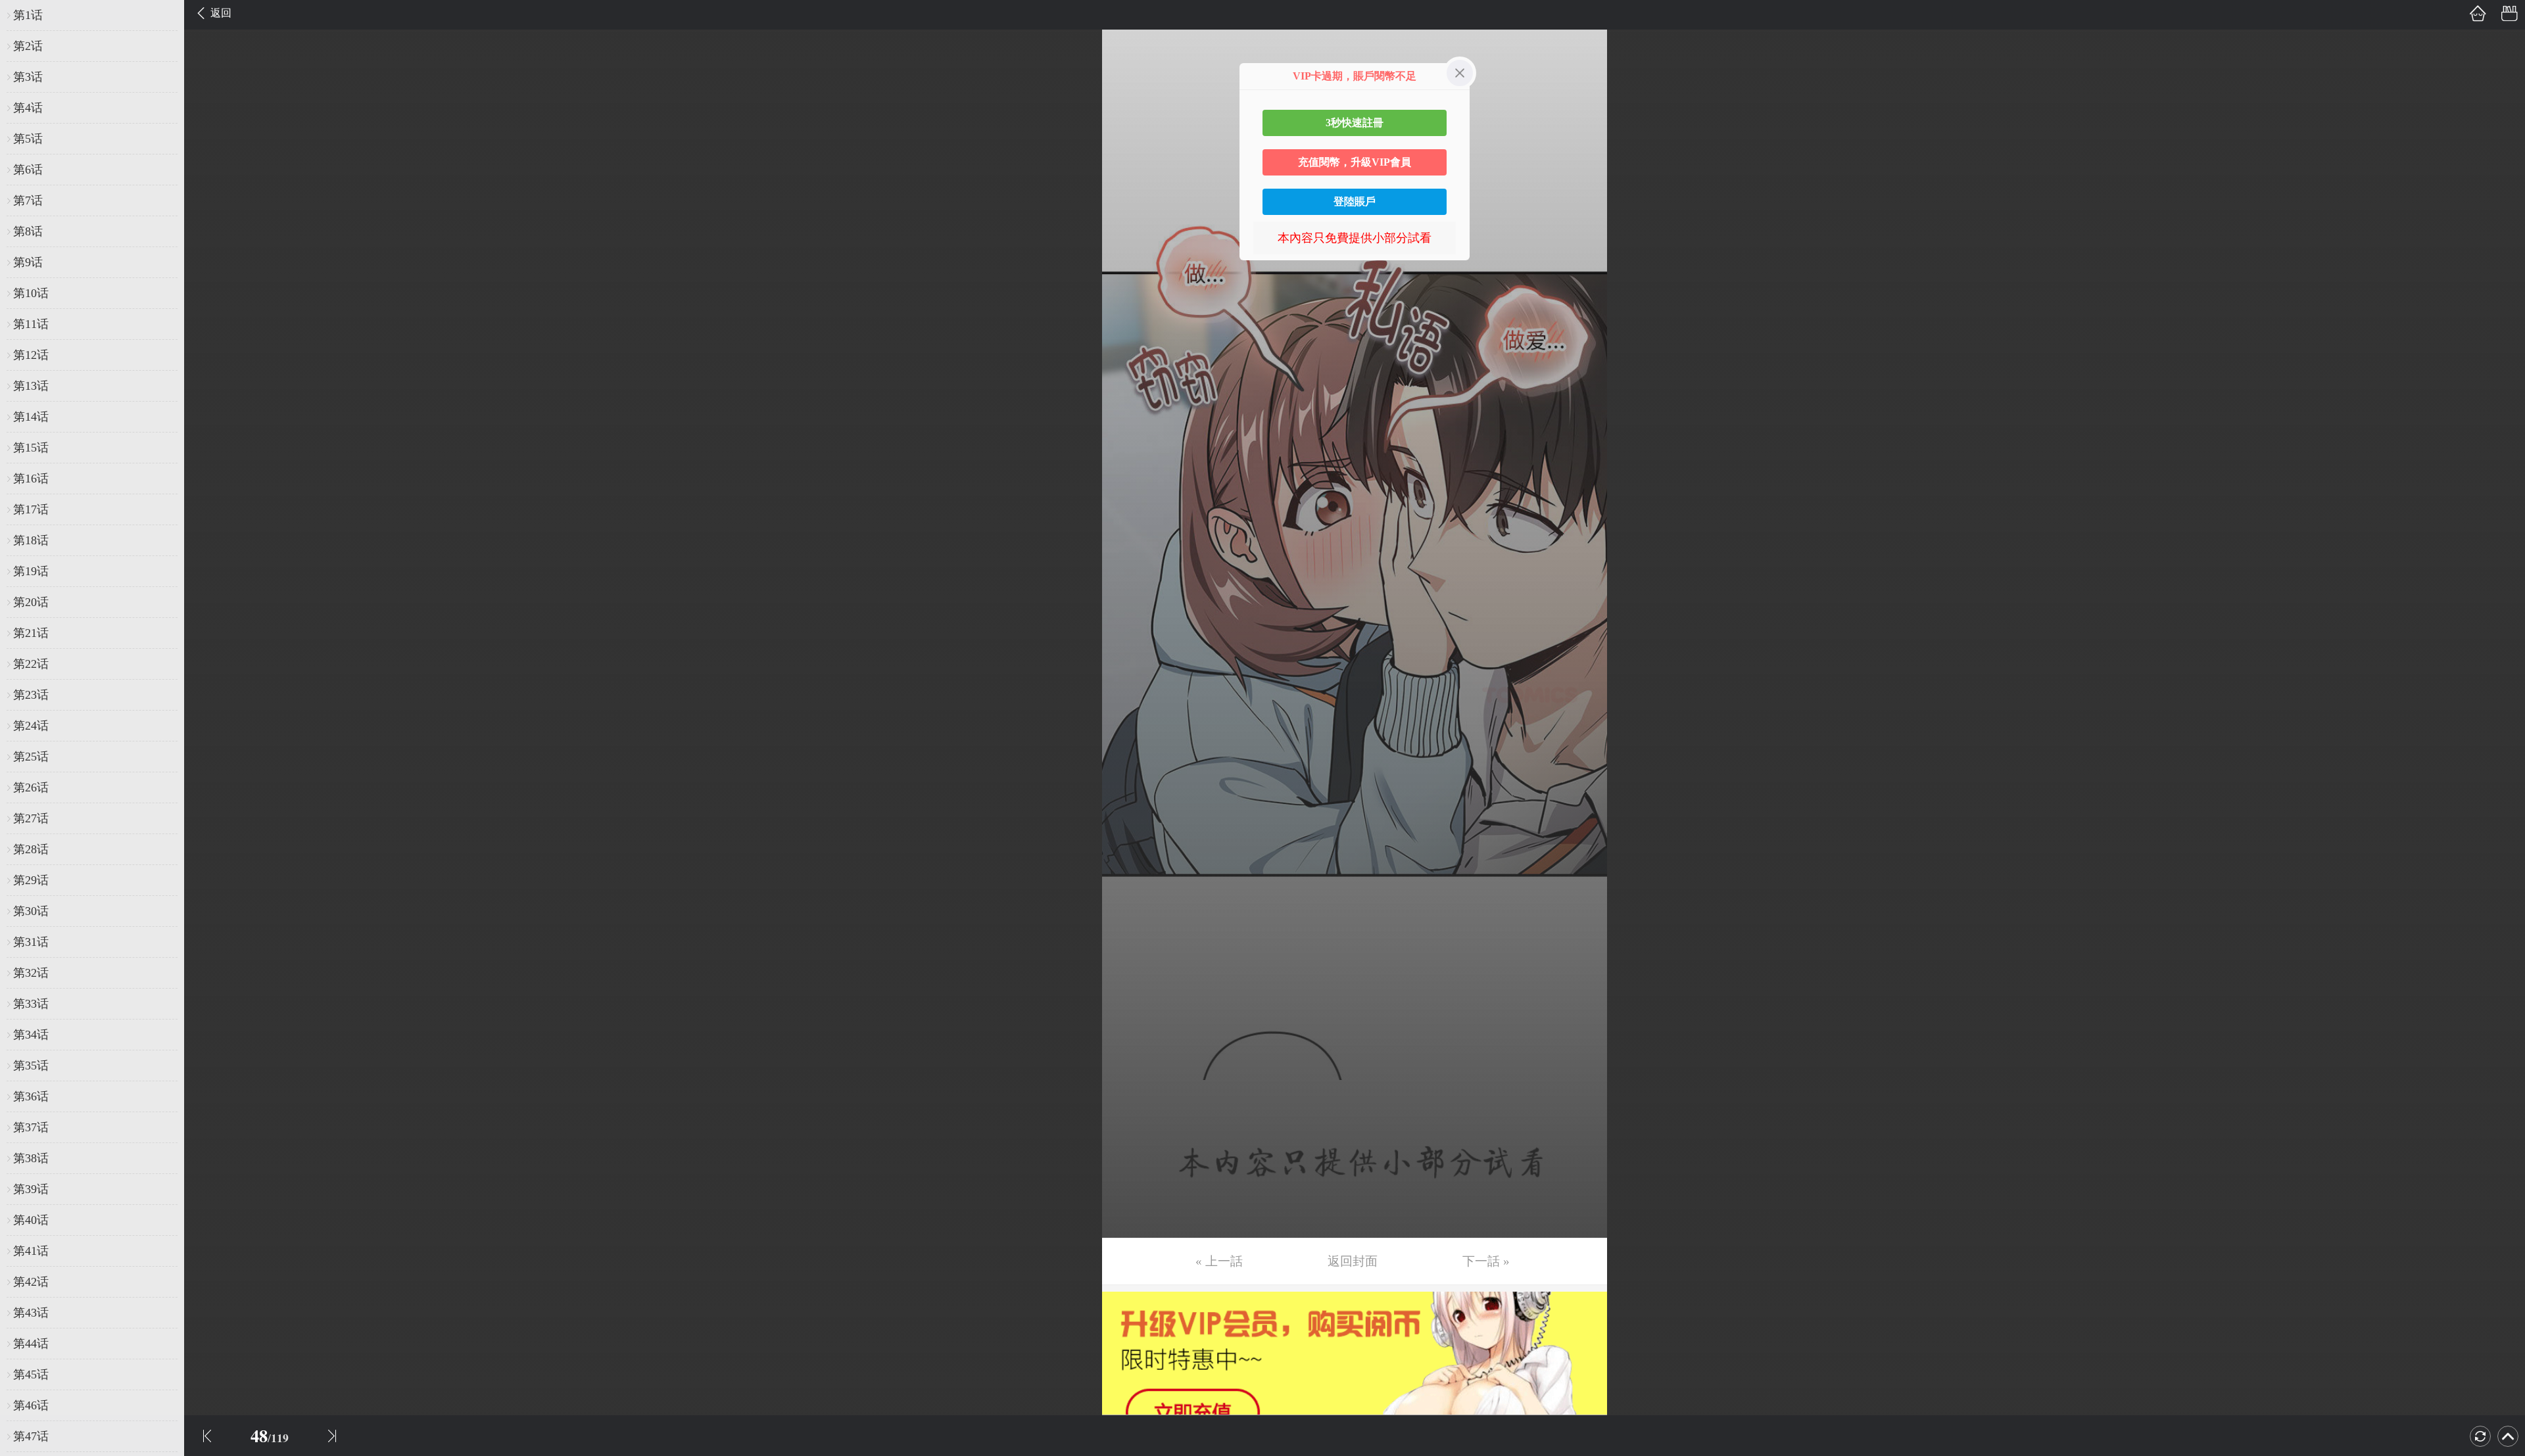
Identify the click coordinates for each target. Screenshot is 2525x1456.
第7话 (28, 200)
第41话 (31, 1251)
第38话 (31, 1158)
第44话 (31, 1344)
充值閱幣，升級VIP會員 (1355, 162)
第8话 (28, 231)
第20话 (31, 602)
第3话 (28, 77)
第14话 (31, 417)
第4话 (28, 108)
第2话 (28, 46)
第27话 (31, 818)
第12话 (31, 355)
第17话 (31, 509)
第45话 (31, 1374)
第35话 (31, 1066)
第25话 (31, 757)
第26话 (31, 787)
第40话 (31, 1220)
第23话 (31, 695)
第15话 (31, 448)
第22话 (31, 664)
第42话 (31, 1282)
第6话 (28, 170)
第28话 (31, 849)
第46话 (31, 1405)
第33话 (31, 1004)
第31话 (31, 942)
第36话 (31, 1096)
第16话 (31, 479)
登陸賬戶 (1355, 201)
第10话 (31, 293)
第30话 (31, 911)
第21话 (31, 633)
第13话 (31, 386)
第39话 (31, 1189)
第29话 (31, 880)
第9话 (28, 262)
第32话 (31, 973)
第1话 (28, 15)
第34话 (31, 1035)
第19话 (31, 571)
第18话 (31, 540)
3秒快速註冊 (1355, 123)
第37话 (31, 1127)
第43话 (31, 1313)
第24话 (31, 726)
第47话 (31, 1436)
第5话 (28, 139)
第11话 (31, 324)
